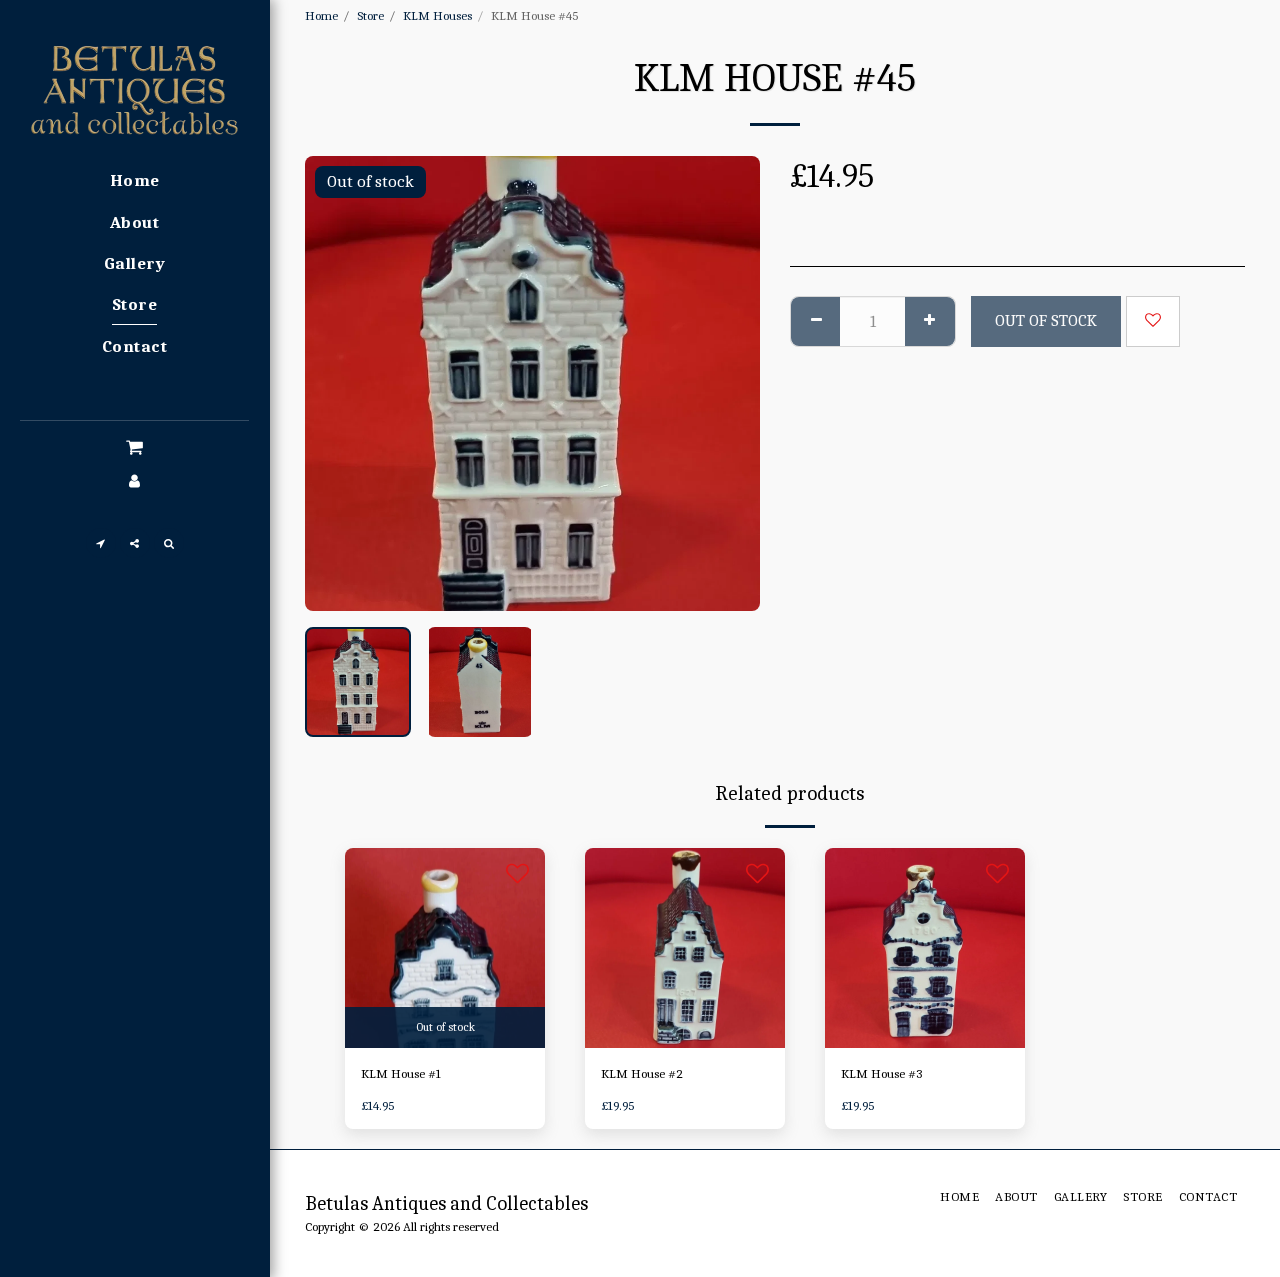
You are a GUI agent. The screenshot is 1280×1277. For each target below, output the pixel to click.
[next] (728, 383)
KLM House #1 (401, 1073)
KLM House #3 (882, 1073)
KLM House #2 (642, 1073)
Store (370, 15)
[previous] (337, 383)
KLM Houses (437, 15)
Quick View (445, 1041)
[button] (134, 448)
